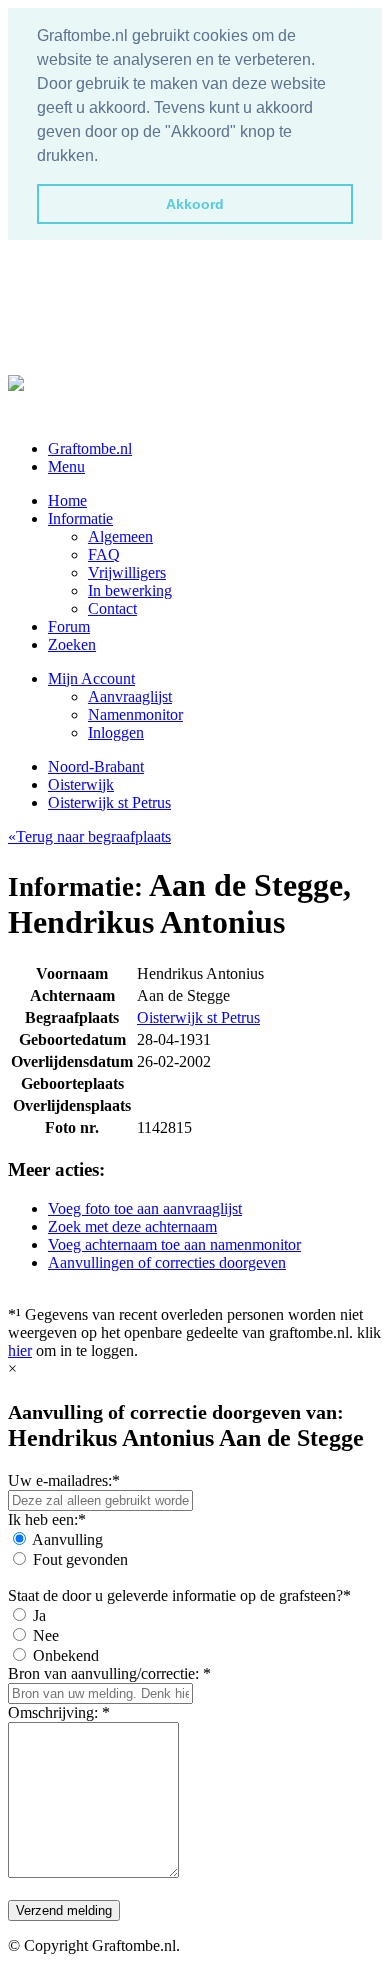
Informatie (80, 518)
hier (20, 1350)
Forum (69, 626)
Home (67, 500)
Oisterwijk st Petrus (109, 802)
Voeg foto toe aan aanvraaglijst (145, 1208)
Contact (112, 608)
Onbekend (66, 1655)
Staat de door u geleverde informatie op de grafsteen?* (179, 1595)
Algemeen (120, 536)
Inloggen (116, 732)
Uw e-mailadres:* (64, 1480)
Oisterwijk (81, 784)
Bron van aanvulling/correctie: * (109, 1673)
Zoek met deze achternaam (132, 1226)
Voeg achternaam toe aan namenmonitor (174, 1244)
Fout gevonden (80, 1559)
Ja (39, 1615)
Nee (46, 1635)
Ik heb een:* (47, 1519)
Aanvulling (67, 1539)
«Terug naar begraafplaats (89, 836)
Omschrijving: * (59, 1712)
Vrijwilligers (127, 572)
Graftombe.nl (90, 448)
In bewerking (130, 590)
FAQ (104, 554)
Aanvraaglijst (130, 696)
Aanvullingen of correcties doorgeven (167, 1262)
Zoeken (72, 644)
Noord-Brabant (96, 766)
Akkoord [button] (195, 204)
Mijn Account (91, 678)
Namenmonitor (135, 714)
